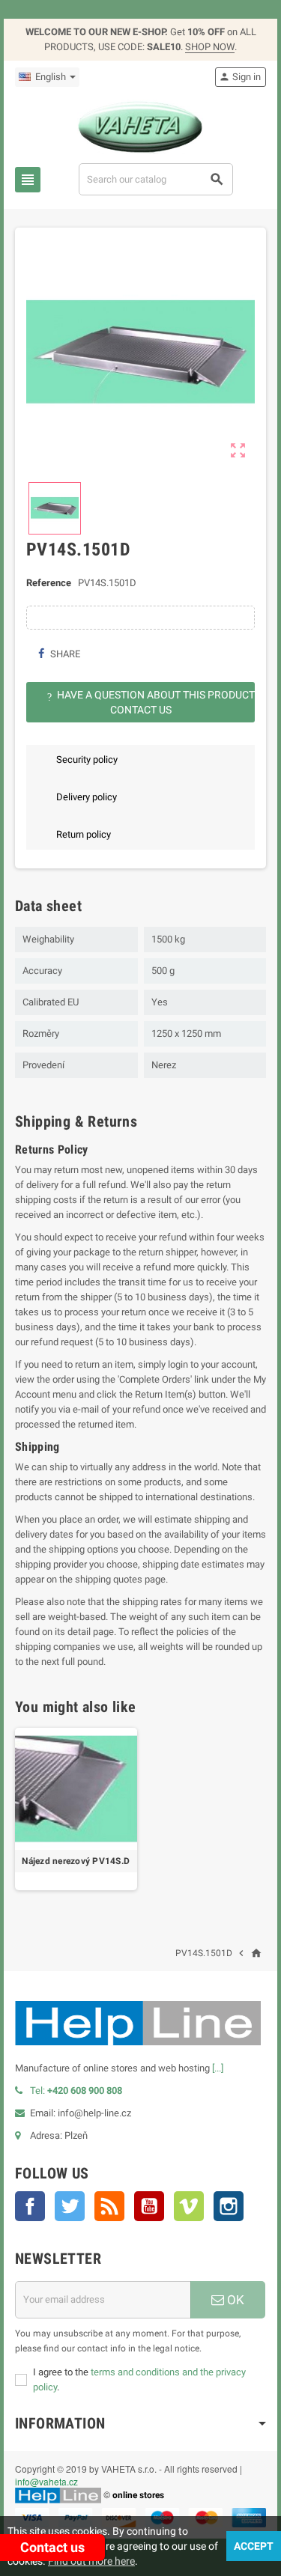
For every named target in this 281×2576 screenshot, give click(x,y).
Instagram (229, 2206)
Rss (109, 2206)
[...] (218, 2068)
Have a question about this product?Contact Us (151, 702)
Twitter (70, 2206)
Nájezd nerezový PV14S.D (76, 1861)
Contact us (52, 2547)
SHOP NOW (210, 47)
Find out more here (91, 2561)
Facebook (30, 2206)
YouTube (149, 2206)
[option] (76, 1809)
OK (234, 2300)
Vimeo (189, 2206)
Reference (49, 583)
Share (64, 654)
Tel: (76, 2091)
